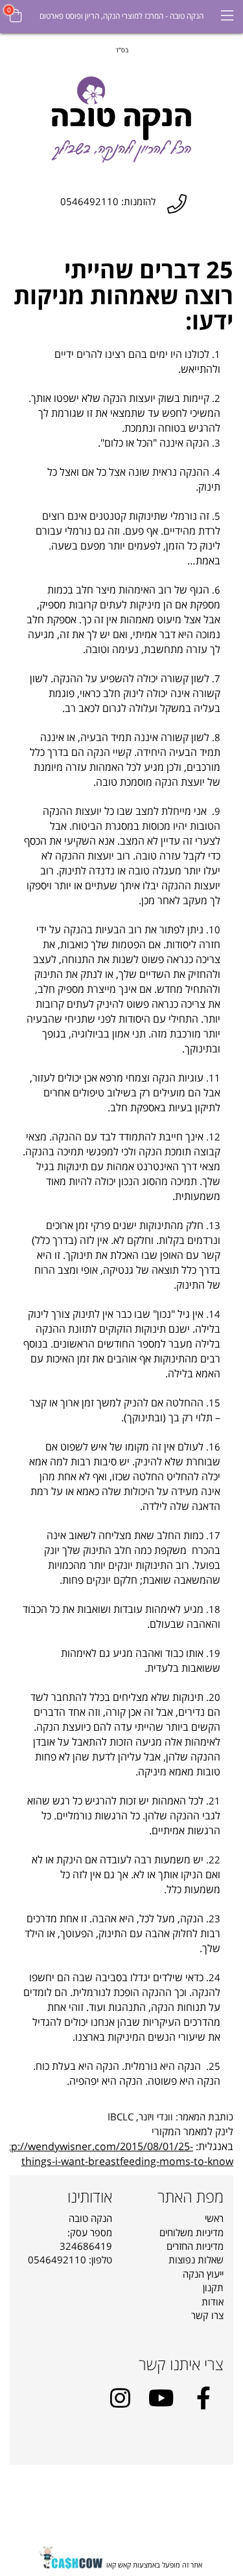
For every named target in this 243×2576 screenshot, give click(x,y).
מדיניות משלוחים (191, 2232)
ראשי (214, 2218)
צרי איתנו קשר (181, 2364)
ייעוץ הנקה (203, 2274)
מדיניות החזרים (195, 2246)
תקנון (213, 2287)
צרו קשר (207, 2315)
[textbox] (122, 49)
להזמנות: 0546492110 (108, 202)
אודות (213, 2302)
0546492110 (57, 2260)
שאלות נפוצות (196, 2260)
